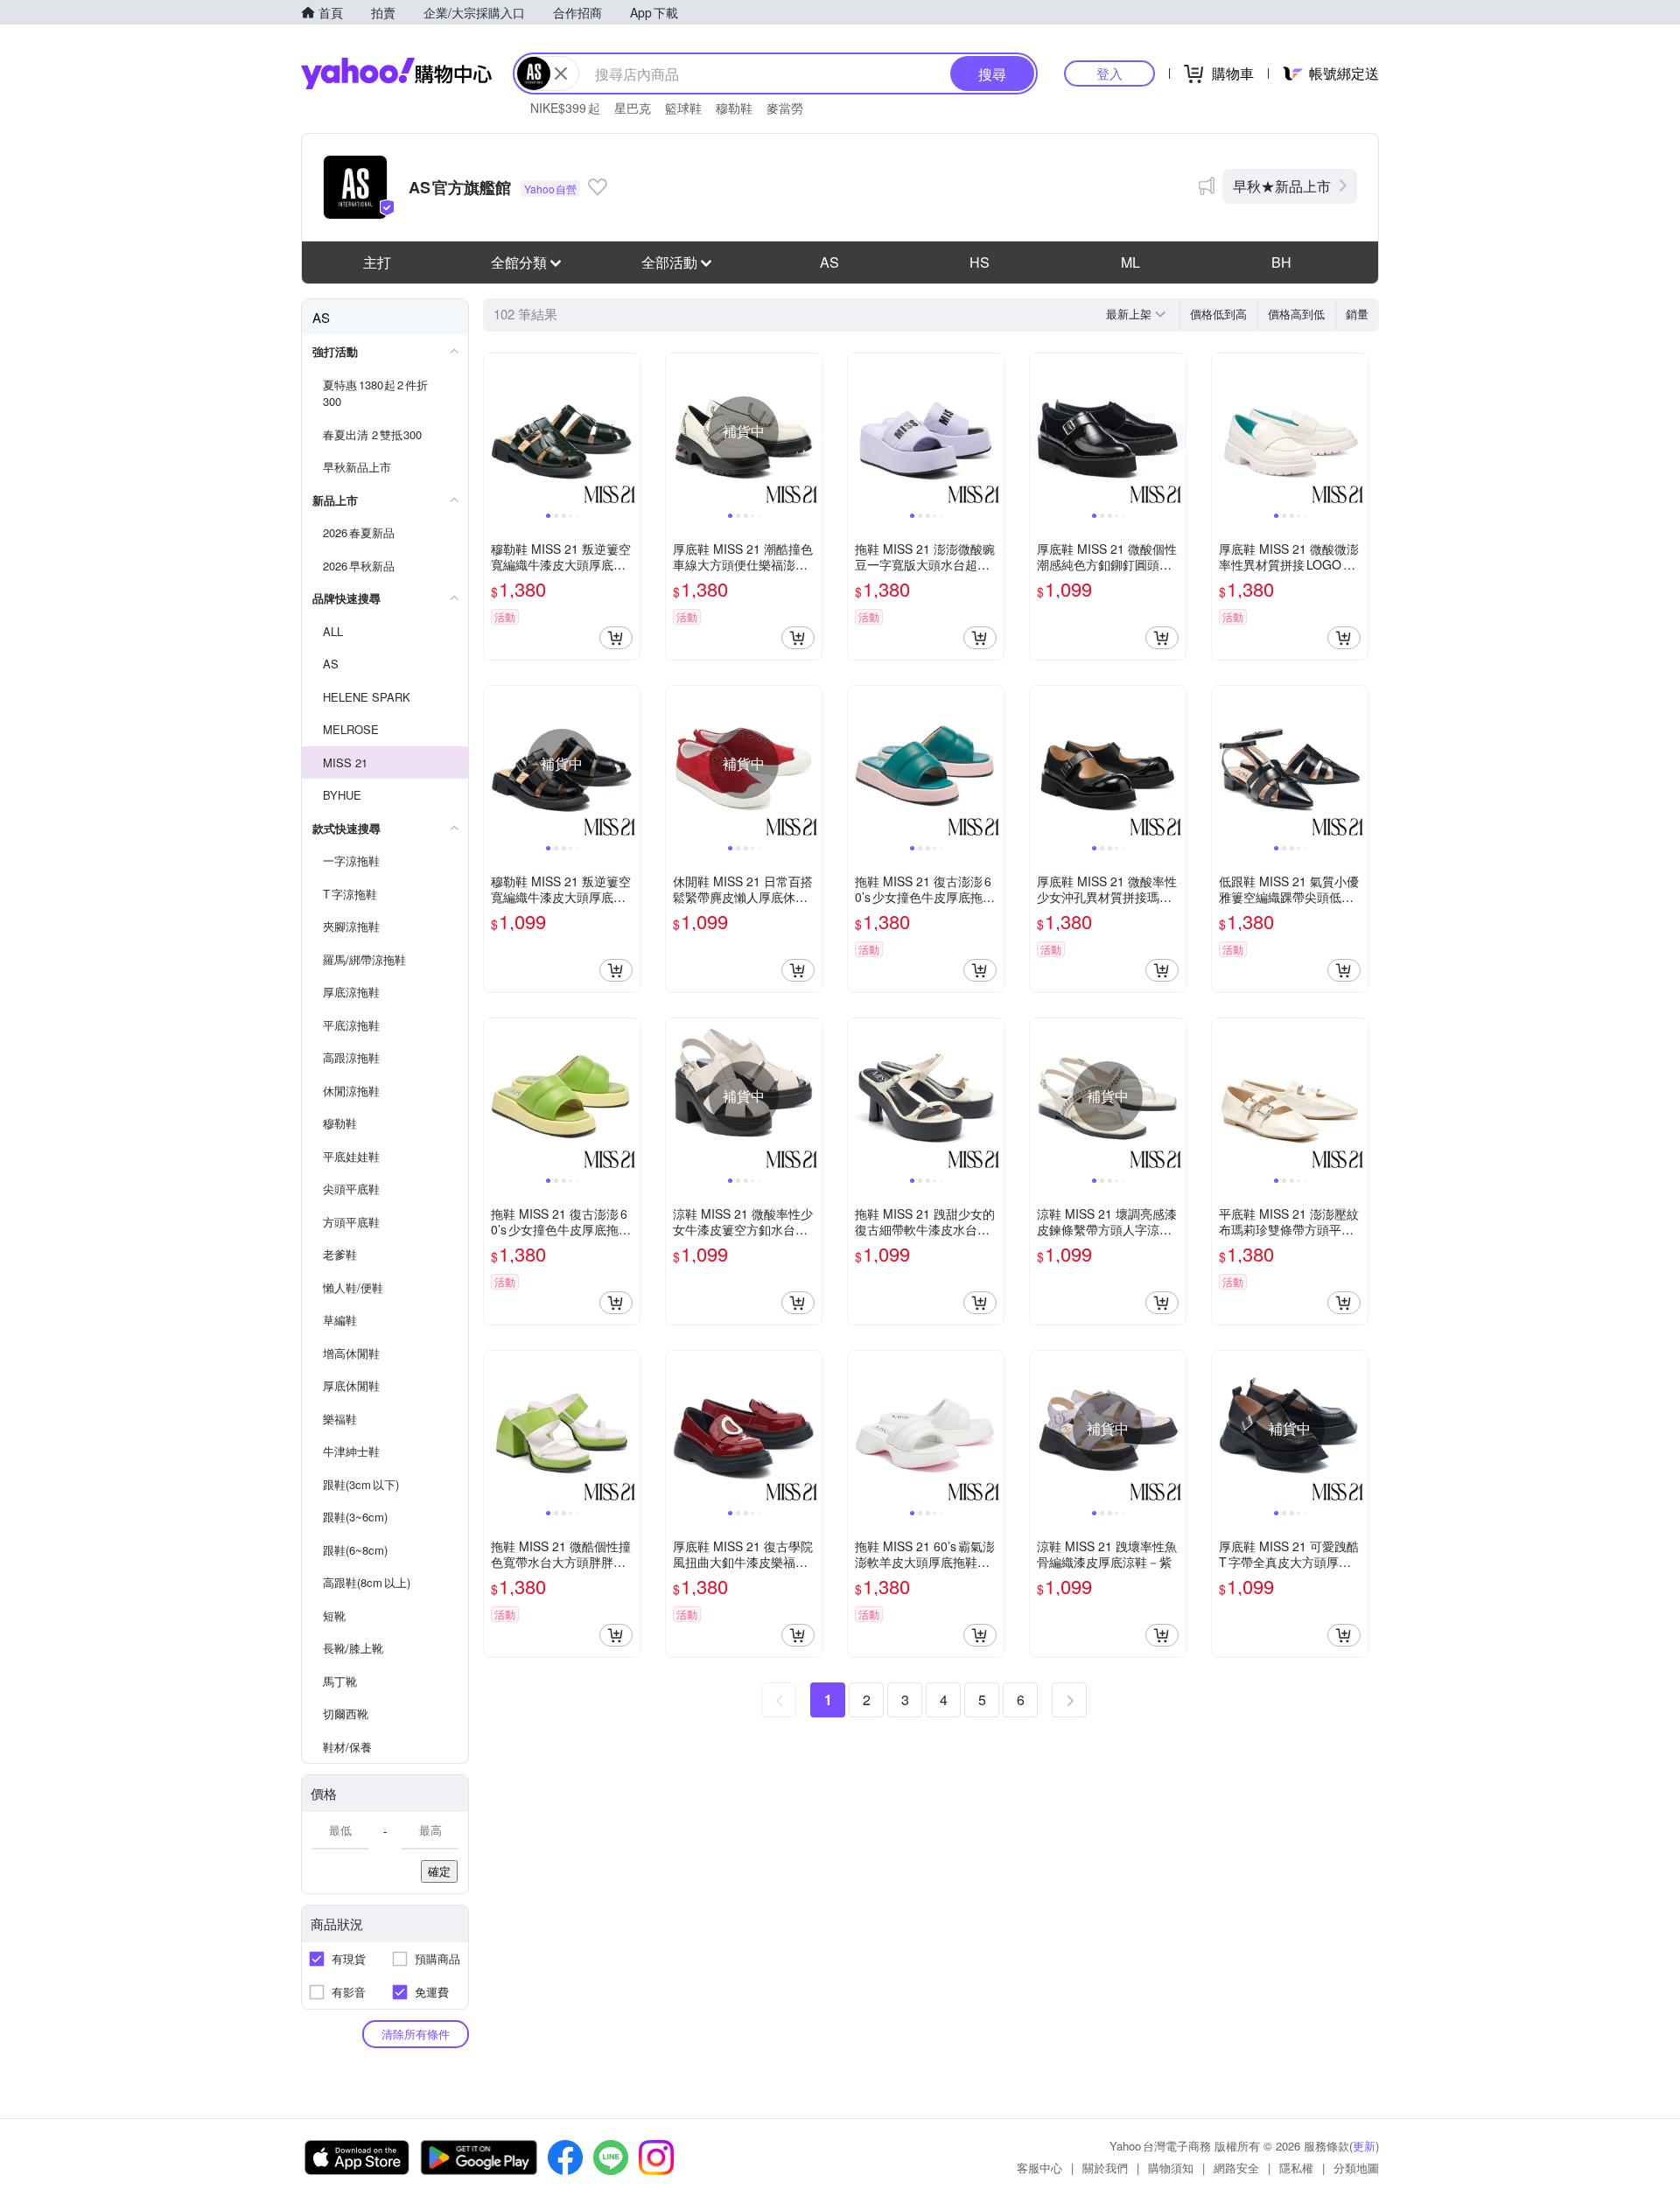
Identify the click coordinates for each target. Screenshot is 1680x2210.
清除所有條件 (416, 2034)
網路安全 (1236, 2168)
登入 (1109, 73)
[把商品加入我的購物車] (616, 638)
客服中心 (1039, 2168)
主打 (377, 262)
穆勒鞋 (734, 108)
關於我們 (1105, 2168)
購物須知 (1171, 2168)
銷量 (1357, 314)
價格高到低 (1296, 314)
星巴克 (633, 108)
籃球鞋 (683, 108)
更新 (1364, 2146)
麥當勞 (785, 108)
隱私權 (1296, 2168)
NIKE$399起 (565, 108)
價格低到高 (1218, 314)
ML (1130, 262)
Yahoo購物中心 (396, 73)
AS (829, 262)
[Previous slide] (495, 431)
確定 (439, 1871)
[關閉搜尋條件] (561, 73)
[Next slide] (628, 431)
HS (980, 262)
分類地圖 (1356, 2168)
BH (1281, 262)
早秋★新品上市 (1282, 186)
